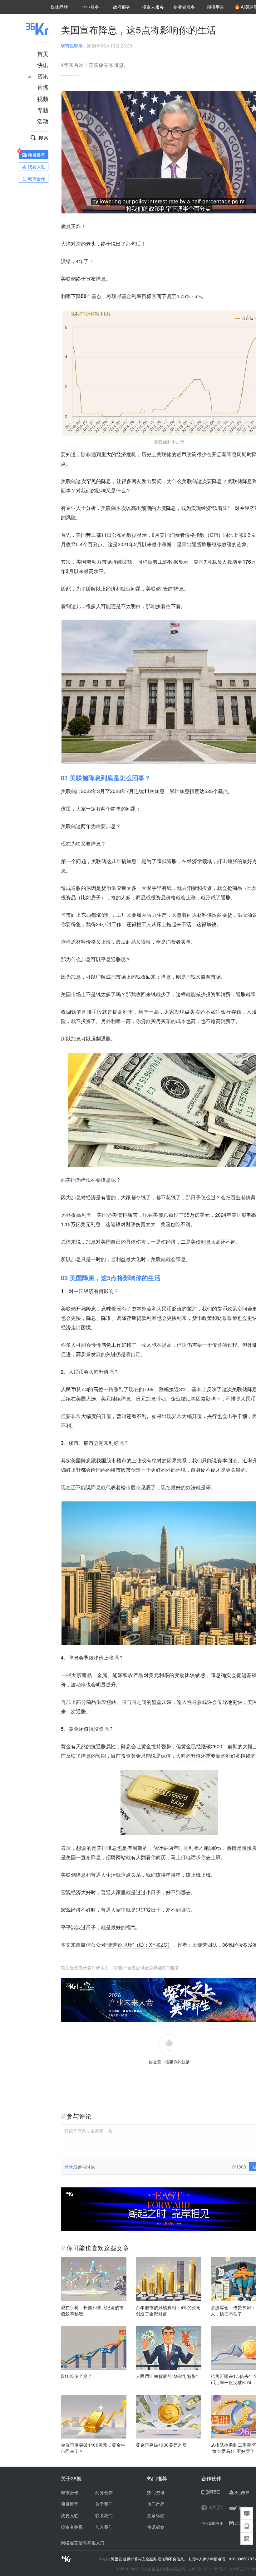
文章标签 (156, 2515)
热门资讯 (156, 2492)
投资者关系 (72, 2527)
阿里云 (117, 2559)
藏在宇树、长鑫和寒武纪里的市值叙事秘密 (92, 2310)
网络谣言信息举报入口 (83, 2543)
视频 (43, 98)
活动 (43, 121)
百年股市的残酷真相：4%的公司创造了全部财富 (168, 2310)
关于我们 (104, 2504)
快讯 (43, 65)
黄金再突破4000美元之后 (161, 2445)
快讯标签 (156, 2527)
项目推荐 (70, 2504)
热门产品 (156, 2504)
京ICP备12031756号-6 (207, 2569)
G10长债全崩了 (76, 2376)
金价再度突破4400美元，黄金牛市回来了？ (93, 2448)
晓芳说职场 (72, 46)
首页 (43, 53)
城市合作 (70, 2492)
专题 (43, 110)
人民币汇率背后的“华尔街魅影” (167, 2376)
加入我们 (104, 2527)
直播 (43, 87)
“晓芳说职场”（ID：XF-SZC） (139, 1945)
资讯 (43, 76)
